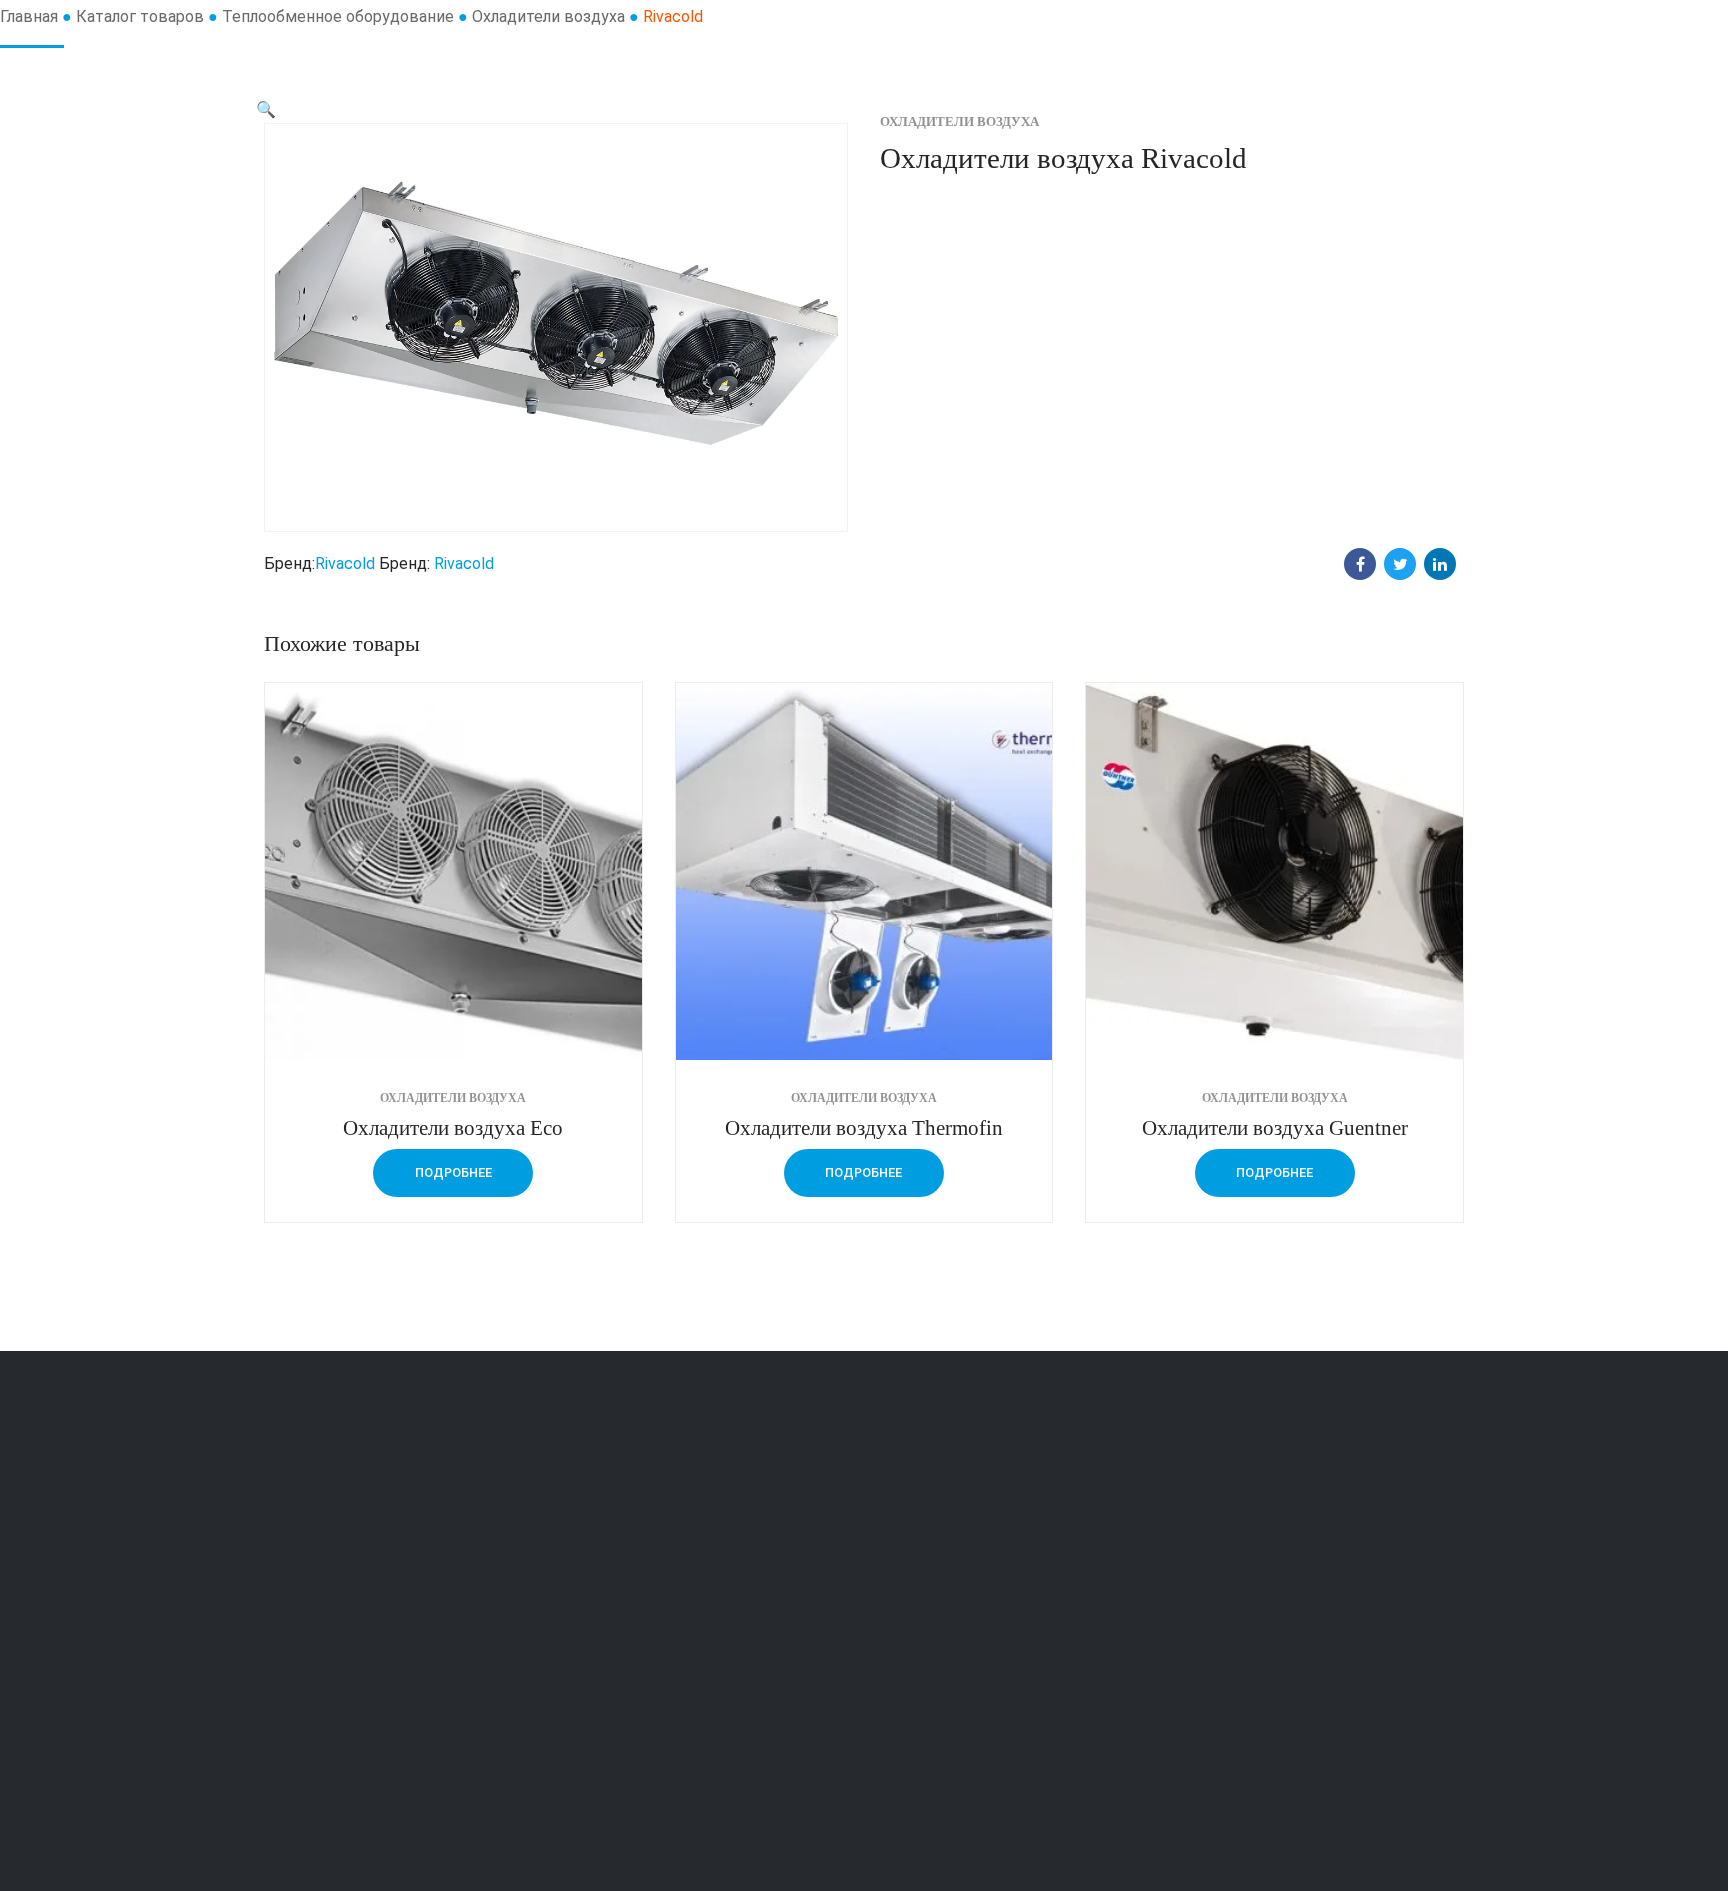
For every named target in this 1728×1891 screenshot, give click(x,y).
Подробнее (453, 1172)
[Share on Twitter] (1400, 564)
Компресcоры (628, 1735)
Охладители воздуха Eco (453, 1127)
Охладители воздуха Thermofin (864, 1127)
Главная (29, 16)
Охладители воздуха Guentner (1275, 1127)
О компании (928, 1574)
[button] (266, 109)
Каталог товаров (140, 16)
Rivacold (345, 563)
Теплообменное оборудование (338, 16)
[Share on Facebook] (1360, 564)
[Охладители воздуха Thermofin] (864, 871)
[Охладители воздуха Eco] (453, 871)
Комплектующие (638, 1574)
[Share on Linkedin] (1440, 564)
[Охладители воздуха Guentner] (1274, 871)
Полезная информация (969, 1628)
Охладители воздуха (548, 16)
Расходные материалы (660, 1628)
